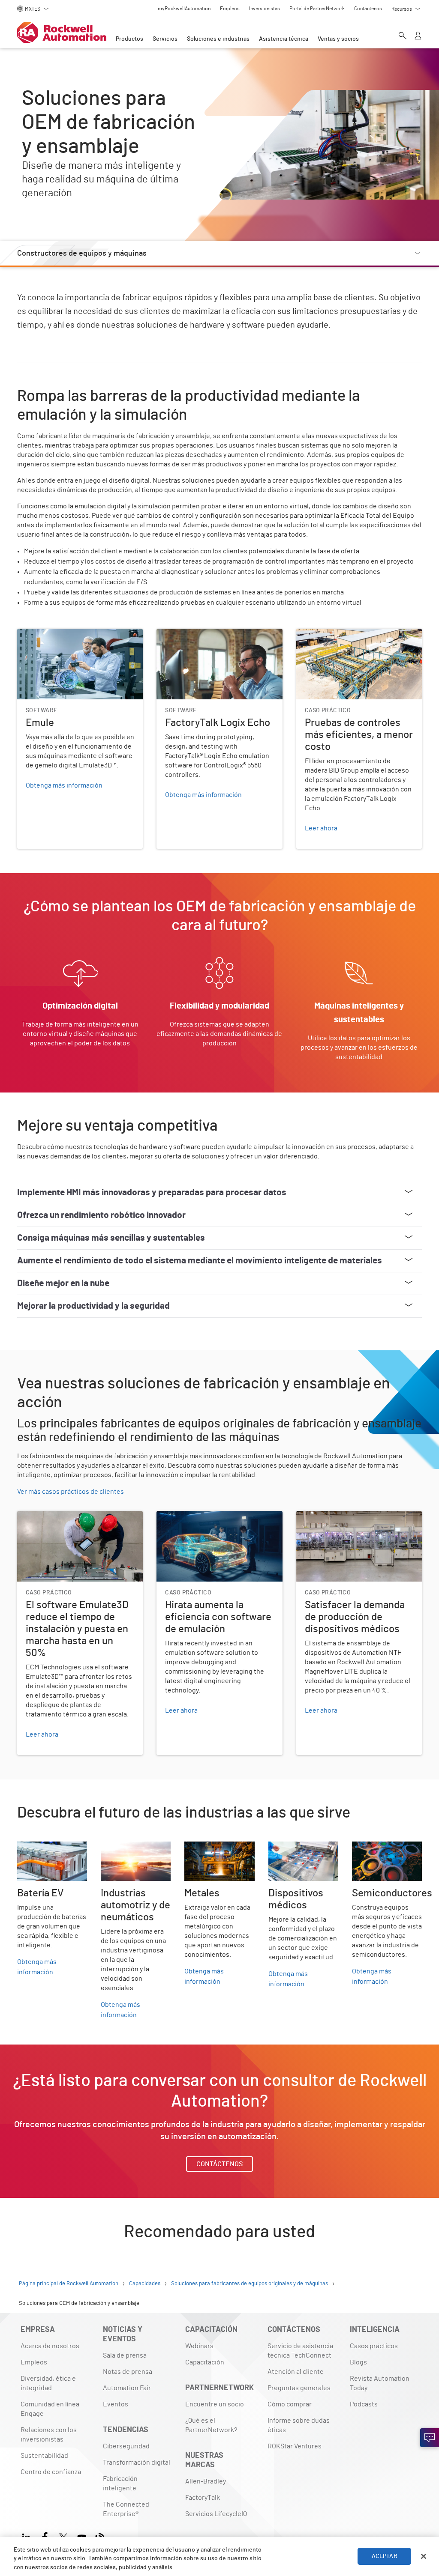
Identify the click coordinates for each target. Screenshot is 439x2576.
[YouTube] (82, 2536)
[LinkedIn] (28, 2536)
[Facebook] (45, 2536)
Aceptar (385, 2556)
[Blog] (100, 2536)
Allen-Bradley (206, 2481)
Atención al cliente (296, 2372)
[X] (63, 2536)
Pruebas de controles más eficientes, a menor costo (355, 639)
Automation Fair (127, 2388)
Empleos (34, 2362)
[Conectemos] (430, 2438)
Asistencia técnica (284, 39)
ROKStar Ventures (295, 2446)
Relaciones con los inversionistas (49, 2435)
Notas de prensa (128, 2372)
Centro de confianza (51, 2472)
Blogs (358, 2362)
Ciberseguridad (126, 2446)
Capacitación (205, 2362)
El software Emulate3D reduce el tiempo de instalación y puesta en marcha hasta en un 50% (78, 1526)
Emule (27, 634)
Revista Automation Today (380, 2383)
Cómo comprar (290, 2404)
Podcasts (364, 2404)
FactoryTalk (203, 2498)
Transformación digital (137, 2463)
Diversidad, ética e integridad (48, 2383)
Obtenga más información (37, 1967)
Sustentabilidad (44, 2456)
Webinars (199, 2346)
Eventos (116, 2404)
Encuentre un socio (215, 2404)
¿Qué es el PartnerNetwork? (211, 2425)
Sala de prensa (125, 2355)
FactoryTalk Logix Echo (191, 634)
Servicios (165, 39)
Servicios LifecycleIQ (216, 2514)
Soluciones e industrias (218, 39)
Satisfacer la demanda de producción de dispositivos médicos (356, 1521)
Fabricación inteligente (120, 2483)
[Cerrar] (424, 2556)
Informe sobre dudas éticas (299, 2425)
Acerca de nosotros (50, 2346)
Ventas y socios (338, 39)
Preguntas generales (299, 2388)
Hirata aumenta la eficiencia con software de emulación (219, 1521)
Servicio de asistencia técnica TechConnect (300, 2351)
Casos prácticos (374, 2346)
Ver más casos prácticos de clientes (71, 1492)
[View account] (418, 36)
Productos (129, 39)
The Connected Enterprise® (126, 2509)
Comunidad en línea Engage (50, 2409)
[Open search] (403, 36)
